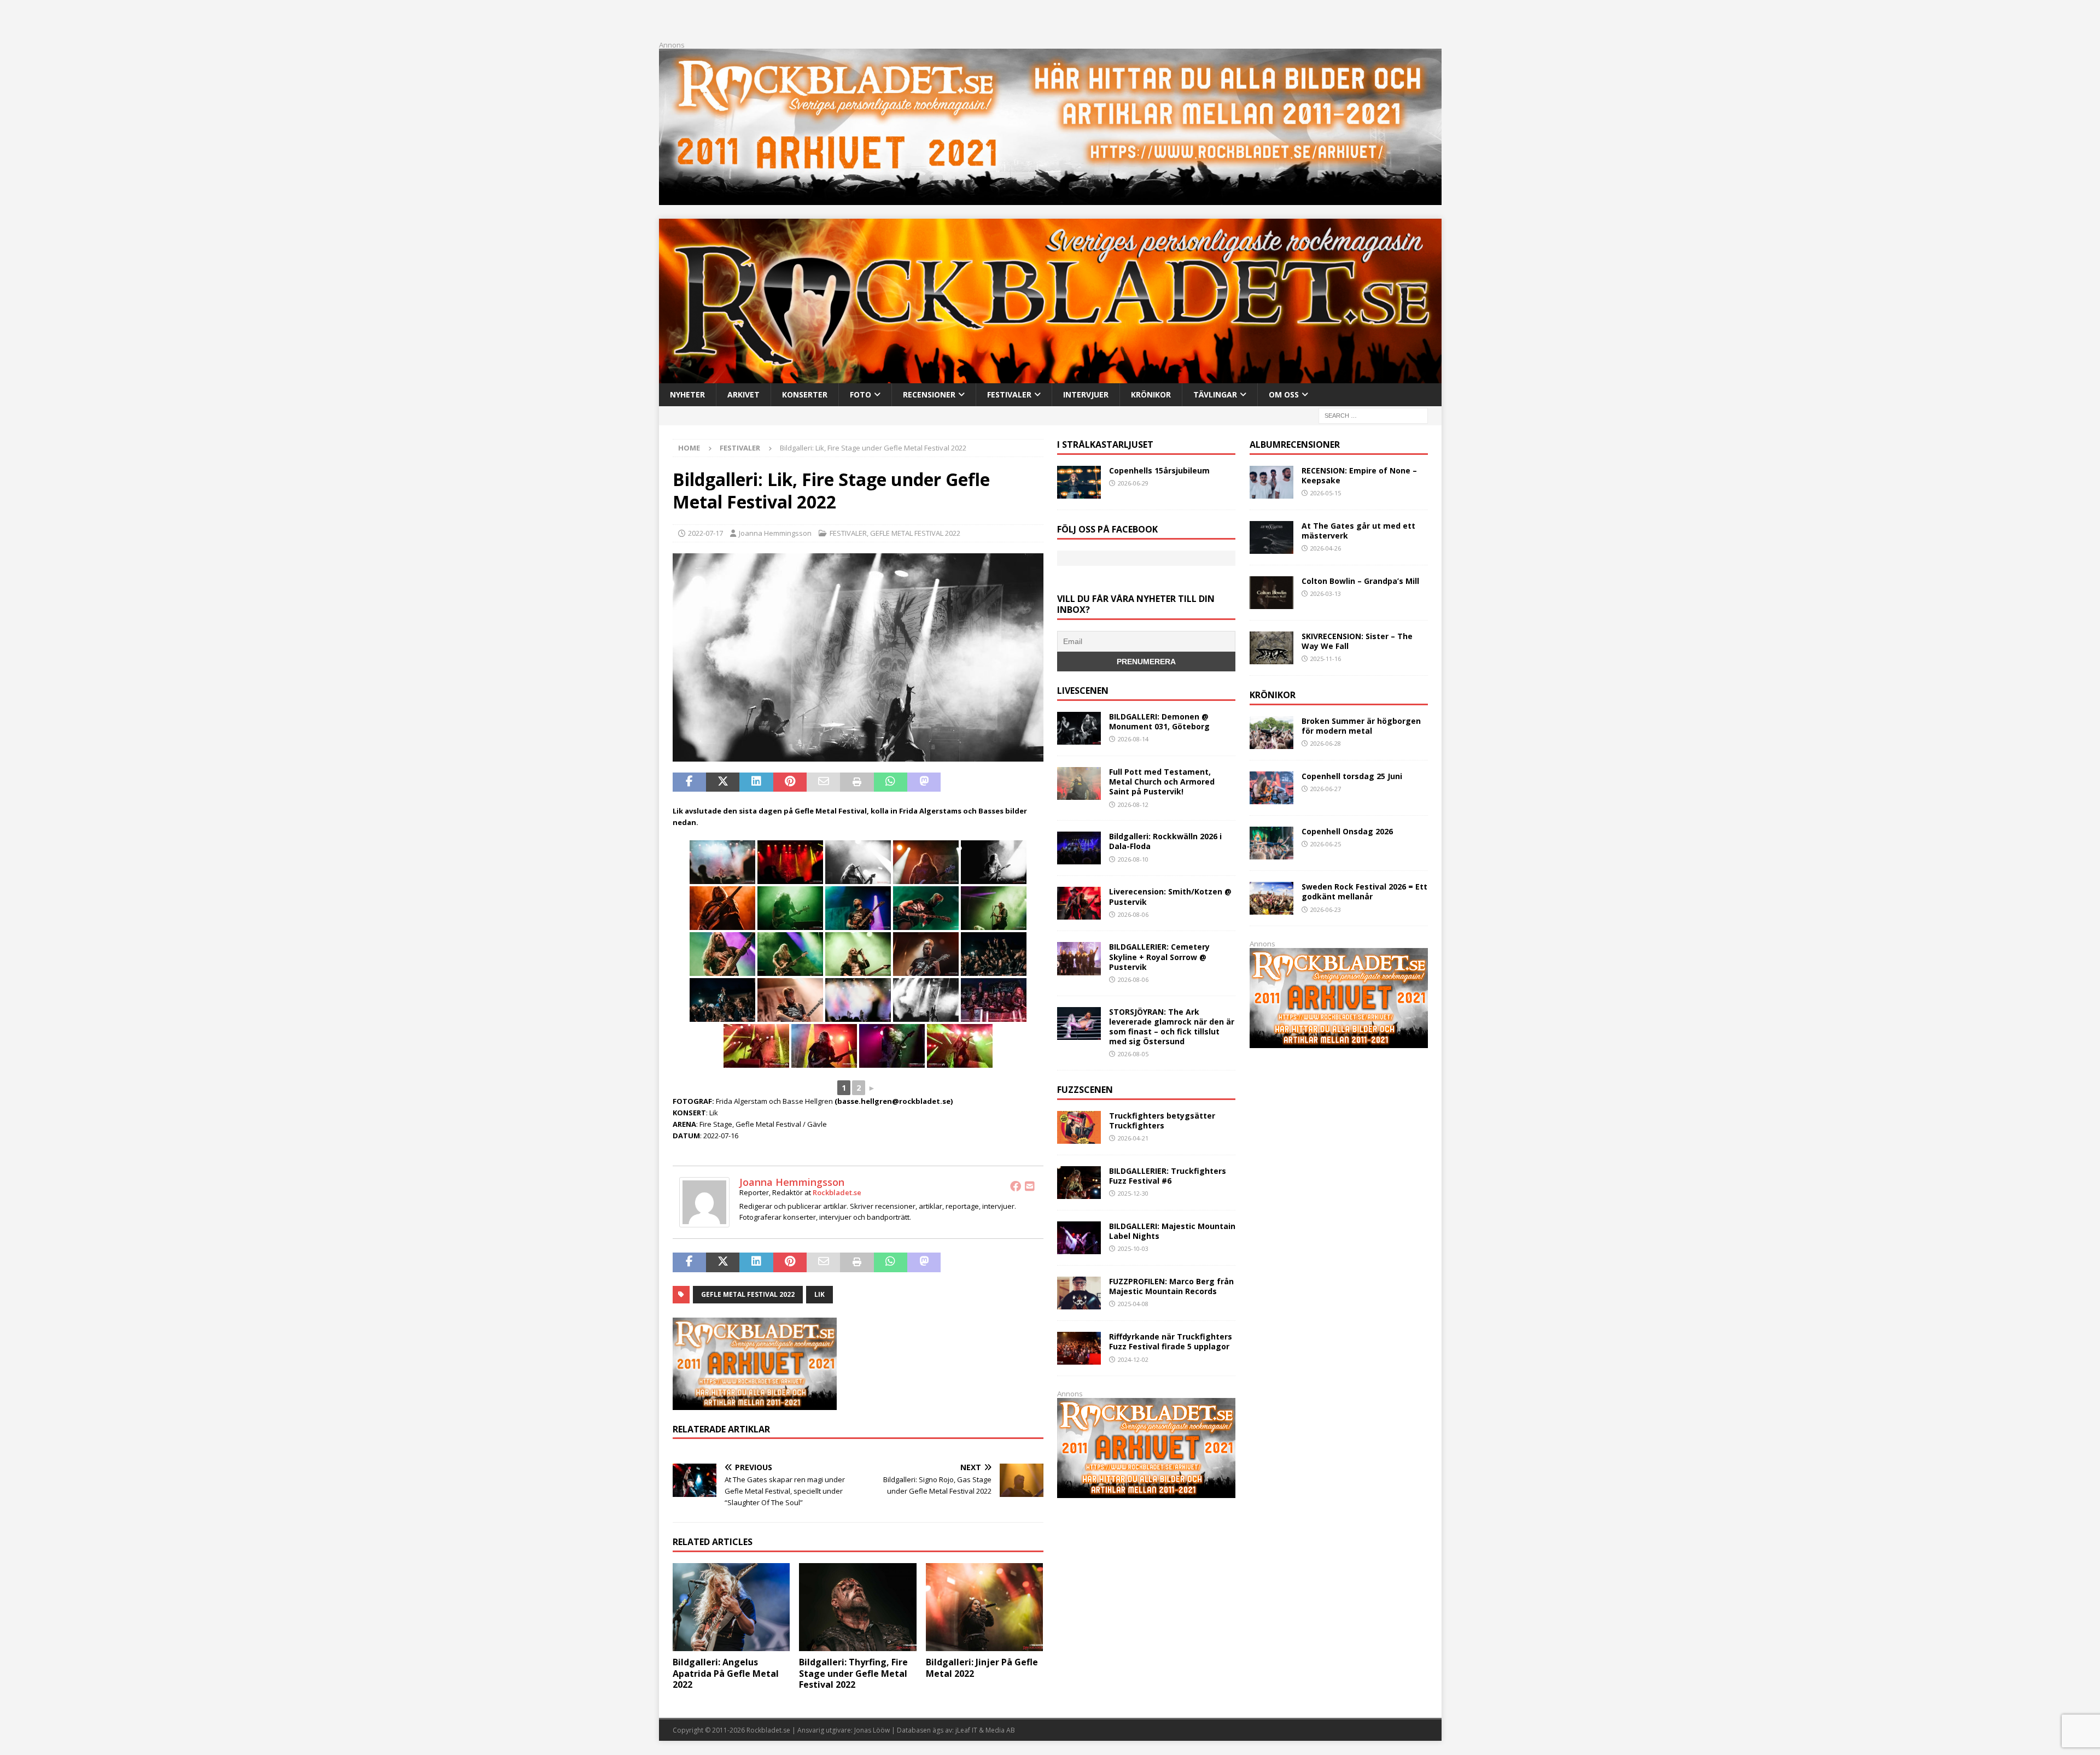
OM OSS (1284, 394)
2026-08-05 (1133, 1054)
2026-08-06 (1133, 914)
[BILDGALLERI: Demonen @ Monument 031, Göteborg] (1079, 728)
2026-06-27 (1326, 789)
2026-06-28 (1326, 743)
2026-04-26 (1326, 548)
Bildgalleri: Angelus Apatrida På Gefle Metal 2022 (726, 1674)
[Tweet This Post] (723, 782)
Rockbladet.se (837, 1192)
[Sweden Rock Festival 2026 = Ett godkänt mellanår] (1271, 898)
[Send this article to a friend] (823, 782)
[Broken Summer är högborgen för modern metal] (1271, 733)
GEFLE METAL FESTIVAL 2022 (915, 533)
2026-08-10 (1133, 859)
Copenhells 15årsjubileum (1159, 470)
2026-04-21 (1133, 1138)
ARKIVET (743, 394)
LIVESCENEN (1083, 691)
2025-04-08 (1133, 1304)
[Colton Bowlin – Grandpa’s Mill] (1271, 593)
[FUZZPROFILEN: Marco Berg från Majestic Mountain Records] (1079, 1293)
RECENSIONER (929, 394)
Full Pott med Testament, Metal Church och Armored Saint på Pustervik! (1162, 782)
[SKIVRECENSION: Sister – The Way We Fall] (1271, 648)
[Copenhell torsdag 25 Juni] (1271, 788)
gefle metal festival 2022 (748, 1294)
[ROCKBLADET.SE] (1050, 376)
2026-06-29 (1133, 483)
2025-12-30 (1133, 1193)
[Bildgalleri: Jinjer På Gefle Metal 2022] (985, 1607)
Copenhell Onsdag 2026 (1347, 831)
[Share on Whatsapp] (891, 782)
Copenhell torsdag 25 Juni (1352, 776)
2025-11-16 (1326, 659)
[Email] (1030, 1186)
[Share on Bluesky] (991, 782)
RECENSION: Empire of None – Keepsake (1359, 475)
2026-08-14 (1133, 739)
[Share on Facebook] (689, 782)
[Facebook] (1016, 1186)
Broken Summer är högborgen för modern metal (1361, 726)
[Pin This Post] (790, 782)
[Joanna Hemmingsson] (704, 1222)
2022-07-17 (705, 533)
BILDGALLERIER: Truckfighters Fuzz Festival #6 (1168, 1176)
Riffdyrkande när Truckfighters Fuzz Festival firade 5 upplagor (1171, 1341)
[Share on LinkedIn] (756, 782)
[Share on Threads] (1025, 782)
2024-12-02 (1133, 1359)
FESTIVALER (1009, 394)
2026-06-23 (1326, 909)
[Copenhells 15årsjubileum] (1079, 482)
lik (819, 1294)
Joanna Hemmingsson (775, 533)
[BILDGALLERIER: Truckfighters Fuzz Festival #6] (1079, 1183)
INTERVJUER (1086, 394)
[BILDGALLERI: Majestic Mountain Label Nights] (1079, 1238)
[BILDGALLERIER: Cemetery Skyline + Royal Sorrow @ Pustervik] (1079, 958)
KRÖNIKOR (1151, 394)
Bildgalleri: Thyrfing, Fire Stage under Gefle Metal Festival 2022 (853, 1674)
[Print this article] (857, 782)
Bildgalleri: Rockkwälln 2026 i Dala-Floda (1165, 841)
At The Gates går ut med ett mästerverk (1358, 531)
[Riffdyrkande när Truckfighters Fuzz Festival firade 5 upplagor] (1079, 1348)
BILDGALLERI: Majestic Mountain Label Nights (1172, 1231)
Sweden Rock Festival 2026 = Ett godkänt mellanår (1364, 891)
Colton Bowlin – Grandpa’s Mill (1360, 581)
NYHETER (687, 394)
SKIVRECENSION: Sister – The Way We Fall (1357, 641)
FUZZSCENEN (1085, 1090)
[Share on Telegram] (957, 782)
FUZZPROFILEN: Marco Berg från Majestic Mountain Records (1171, 1286)
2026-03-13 (1326, 593)
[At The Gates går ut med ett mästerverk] (1271, 537)
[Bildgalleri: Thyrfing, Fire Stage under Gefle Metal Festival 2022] (858, 1607)
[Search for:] (1373, 415)
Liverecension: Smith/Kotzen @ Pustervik (1170, 896)
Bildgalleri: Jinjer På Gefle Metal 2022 (982, 1668)
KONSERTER (805, 394)
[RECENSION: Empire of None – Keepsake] (1271, 482)
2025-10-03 (1133, 1248)
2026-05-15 (1326, 493)
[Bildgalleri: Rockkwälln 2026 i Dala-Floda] (1079, 848)
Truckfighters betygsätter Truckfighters (1162, 1121)
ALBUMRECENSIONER (1295, 444)
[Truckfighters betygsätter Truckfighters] (1079, 1127)
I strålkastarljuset (1105, 444)
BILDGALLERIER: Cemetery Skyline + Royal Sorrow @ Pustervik (1159, 957)
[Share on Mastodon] (924, 782)
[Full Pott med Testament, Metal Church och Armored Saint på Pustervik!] (1079, 783)
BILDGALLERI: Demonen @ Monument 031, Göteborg (1159, 721)
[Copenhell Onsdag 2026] (1271, 843)
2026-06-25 (1326, 844)
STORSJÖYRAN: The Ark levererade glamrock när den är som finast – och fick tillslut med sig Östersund (1172, 1027)
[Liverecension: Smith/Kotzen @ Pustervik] (1079, 903)
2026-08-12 (1133, 805)
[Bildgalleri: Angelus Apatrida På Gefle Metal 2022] (731, 1607)
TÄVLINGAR (1215, 394)
